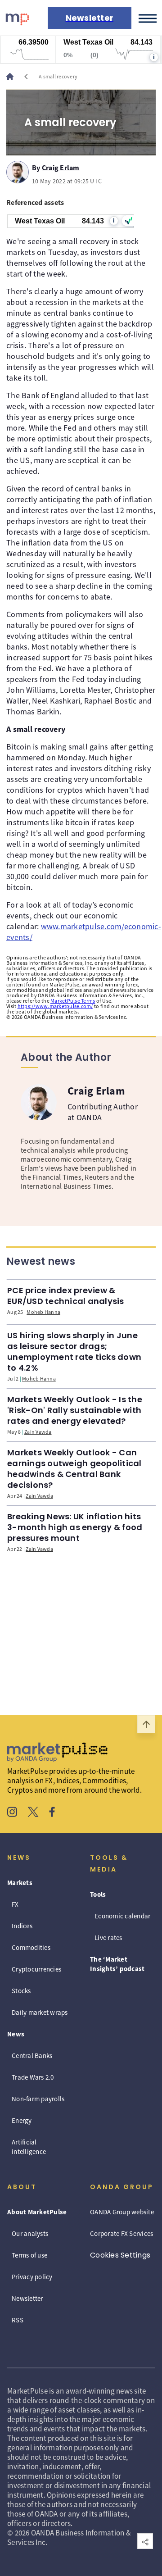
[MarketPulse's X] (33, 1813)
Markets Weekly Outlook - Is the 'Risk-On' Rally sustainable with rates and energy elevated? (75, 1410)
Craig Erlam (61, 166)
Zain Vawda (38, 1432)
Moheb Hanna (43, 1312)
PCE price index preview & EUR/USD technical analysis (66, 1296)
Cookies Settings (120, 2255)
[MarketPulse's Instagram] (12, 1813)
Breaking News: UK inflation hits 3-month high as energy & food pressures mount (75, 1527)
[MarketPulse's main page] (13, 77)
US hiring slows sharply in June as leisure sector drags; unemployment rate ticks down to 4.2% (74, 1352)
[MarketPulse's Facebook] (52, 1813)
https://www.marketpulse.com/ (55, 1006)
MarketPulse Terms (73, 1001)
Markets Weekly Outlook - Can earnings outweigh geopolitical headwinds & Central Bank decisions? (74, 1469)
